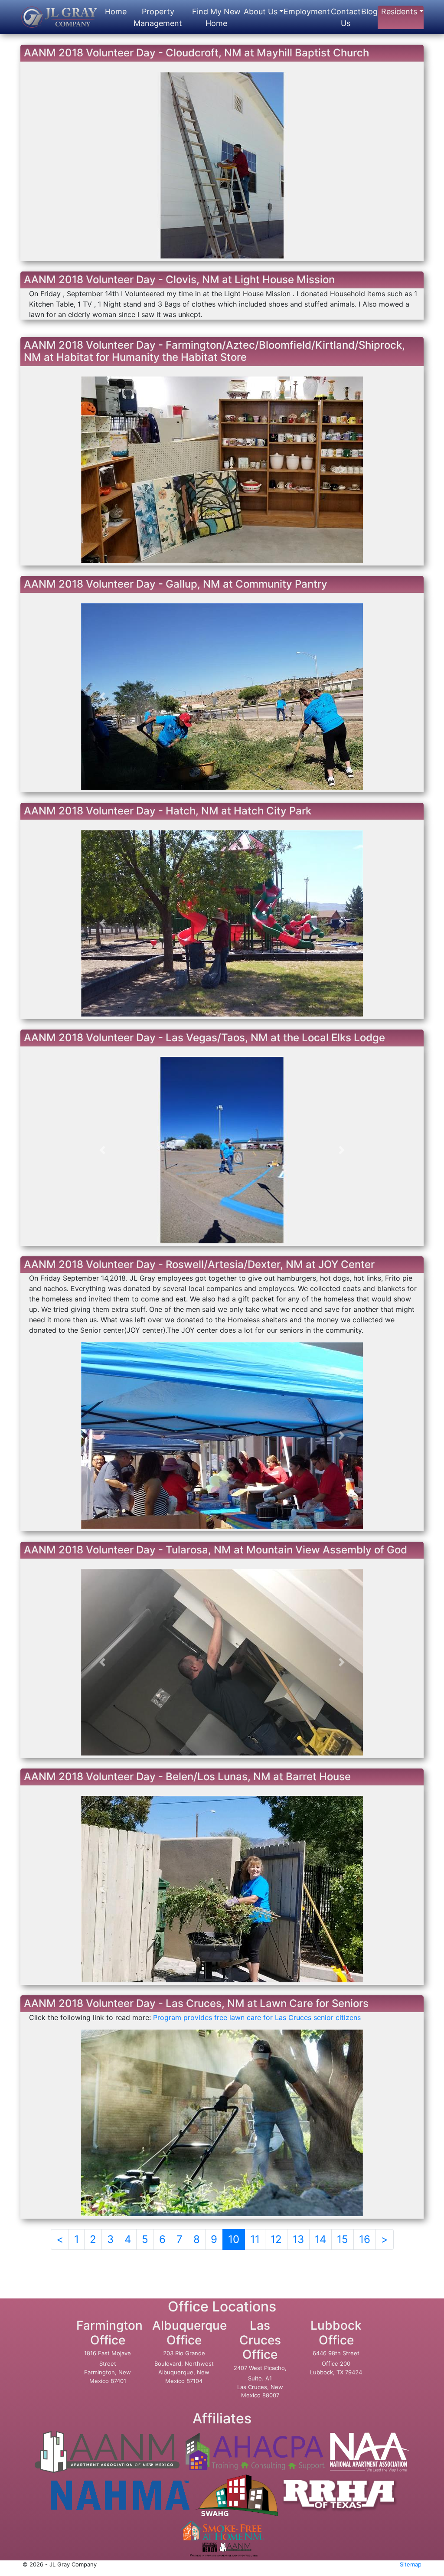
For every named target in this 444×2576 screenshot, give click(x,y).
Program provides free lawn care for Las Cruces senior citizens (257, 2017)
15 (343, 2239)
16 (365, 2239)
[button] (102, 470)
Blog (369, 11)
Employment (307, 11)
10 (234, 2239)
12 (276, 2239)
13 (298, 2239)
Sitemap (411, 2564)
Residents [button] (399, 11)
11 (255, 2239)
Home (116, 11)
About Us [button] (261, 11)
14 (320, 2239)
